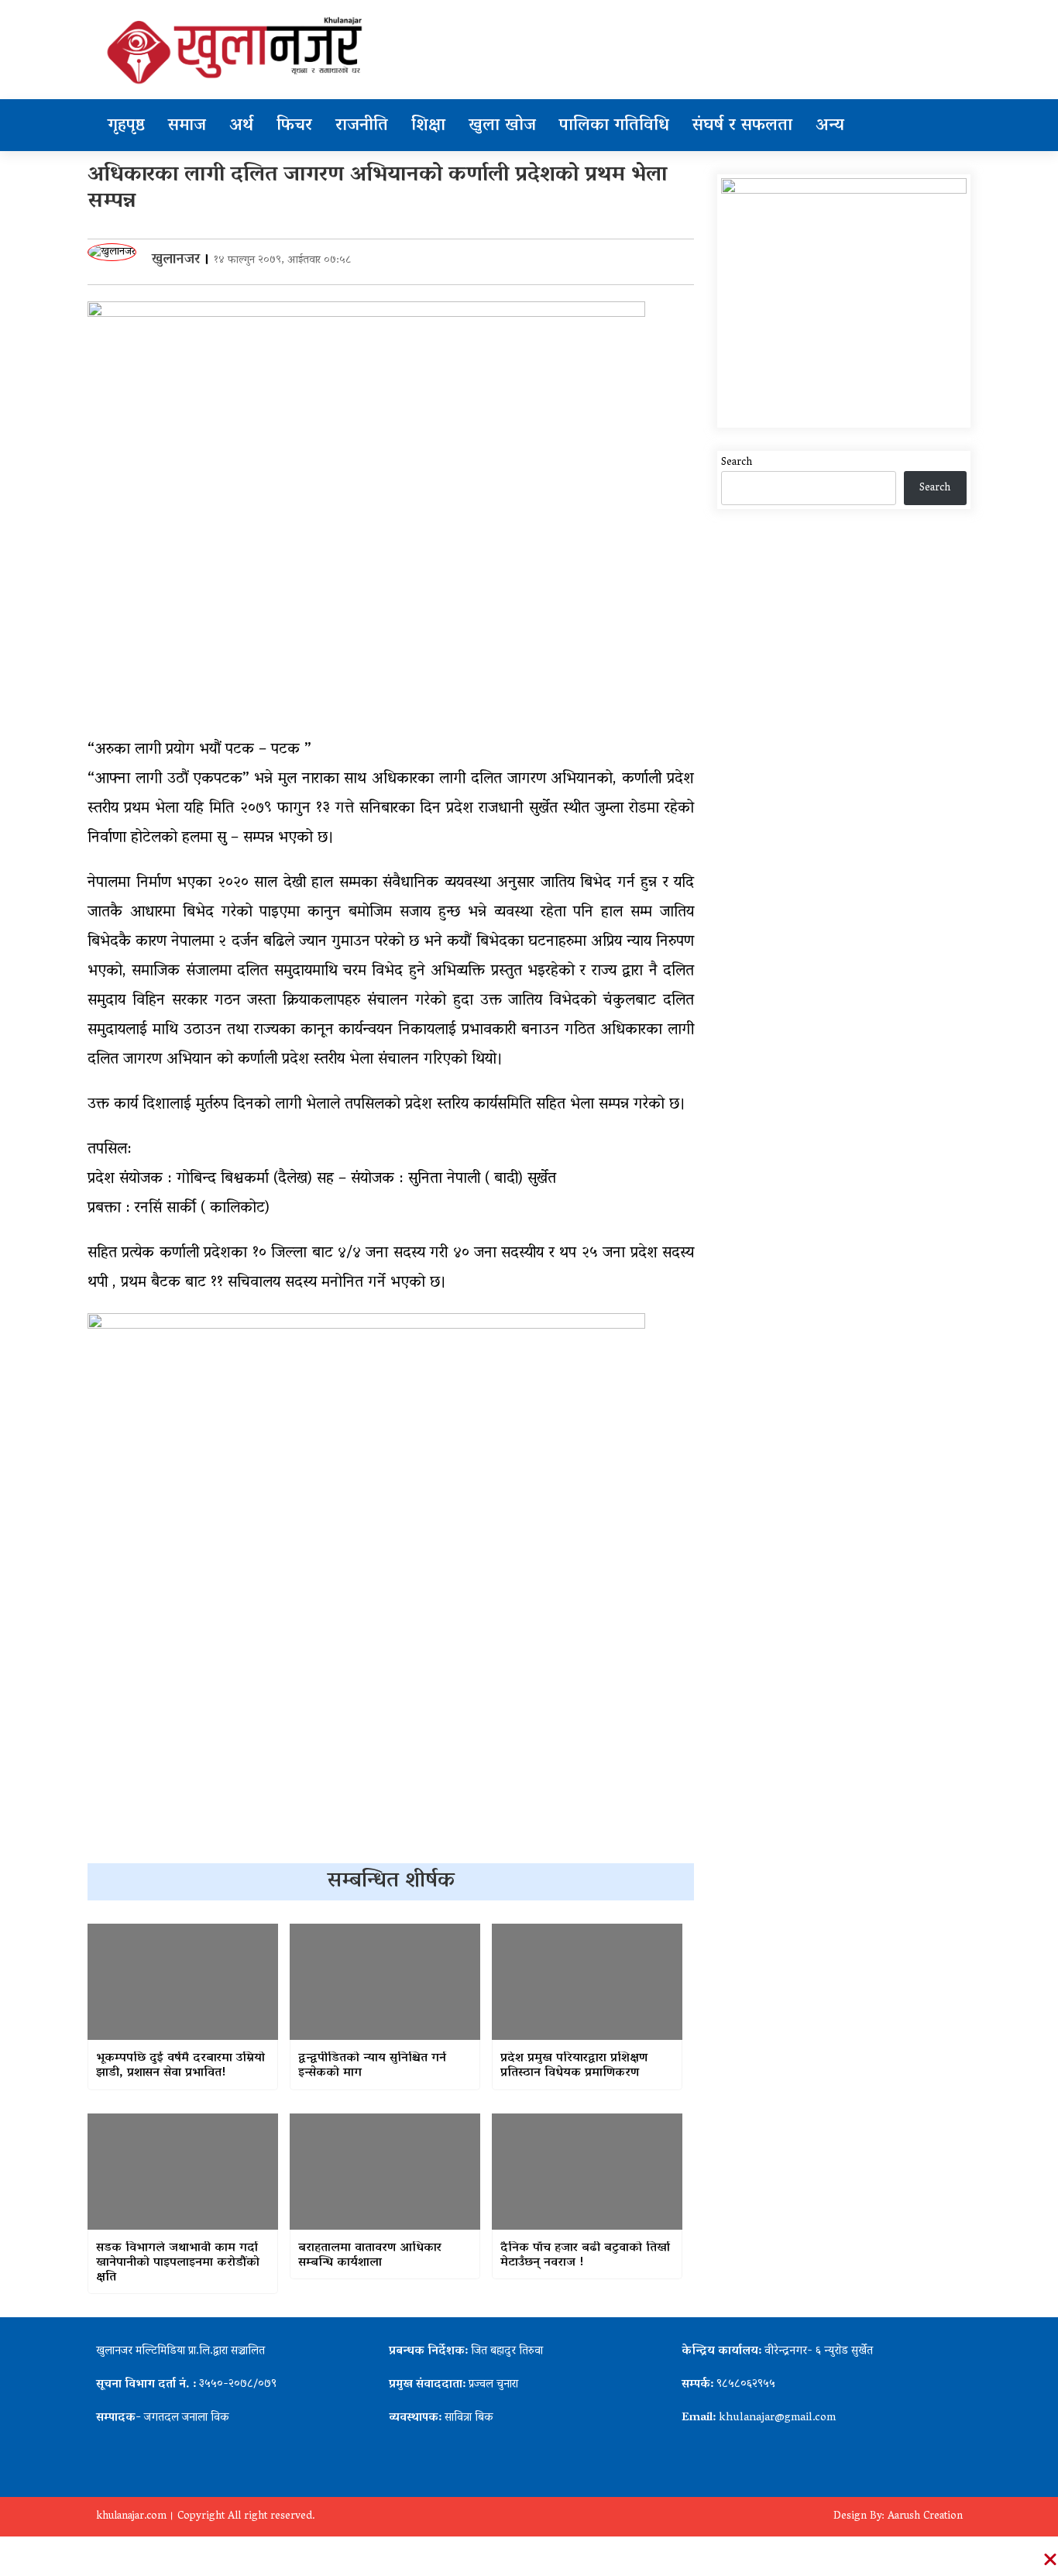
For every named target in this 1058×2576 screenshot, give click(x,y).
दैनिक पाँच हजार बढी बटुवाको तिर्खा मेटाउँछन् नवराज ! (585, 2256)
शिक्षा (428, 126)
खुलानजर (176, 260)
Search (737, 463)
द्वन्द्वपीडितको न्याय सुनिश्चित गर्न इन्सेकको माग (372, 2066)
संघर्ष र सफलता (742, 126)
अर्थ (241, 126)
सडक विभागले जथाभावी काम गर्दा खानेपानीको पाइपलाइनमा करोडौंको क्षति (178, 2264)
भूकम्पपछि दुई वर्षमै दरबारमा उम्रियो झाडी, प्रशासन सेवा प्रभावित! (180, 2066)
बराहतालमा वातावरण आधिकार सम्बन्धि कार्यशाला (370, 2256)
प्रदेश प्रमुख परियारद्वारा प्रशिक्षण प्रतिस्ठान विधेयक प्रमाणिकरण (574, 2066)
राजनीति (362, 126)
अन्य (830, 126)
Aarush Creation (925, 2517)
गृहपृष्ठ (126, 126)
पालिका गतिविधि (614, 126)
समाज (187, 126)
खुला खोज (502, 126)
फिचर (294, 126)
